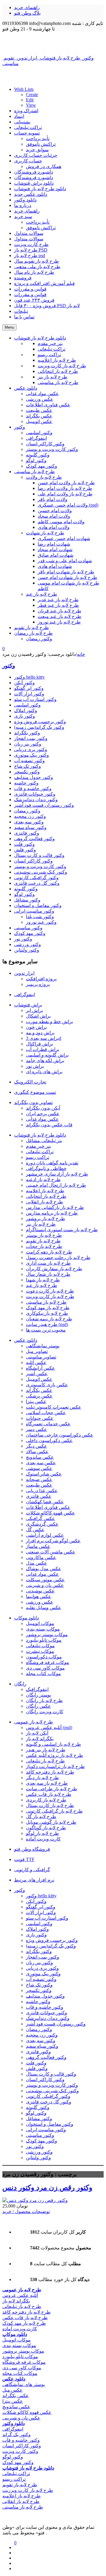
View (31, 105)
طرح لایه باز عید (42, 1285)
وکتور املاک (26, 710)
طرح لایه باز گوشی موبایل (51, 1822)
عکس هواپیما (39, 1596)
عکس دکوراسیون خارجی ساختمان (60, 1435)
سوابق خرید (37, 150)
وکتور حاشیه (26, 783)
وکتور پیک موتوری (32, 755)
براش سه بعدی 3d (44, 1038)
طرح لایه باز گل (41, 1817)
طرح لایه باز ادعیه (43, 1180)
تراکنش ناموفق (41, 144)
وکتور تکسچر (27, 772)
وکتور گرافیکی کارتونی (36, 878)
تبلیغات (21, 311)
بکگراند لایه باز (40, 1739)
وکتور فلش (25, 850)
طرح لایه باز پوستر (44, 1235)
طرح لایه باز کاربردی (46, 1800)
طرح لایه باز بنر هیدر (46, 1750)
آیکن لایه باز (37, 1733)
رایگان (20, 1684)
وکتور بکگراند (27, 733)
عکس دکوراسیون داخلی (49, 1440)
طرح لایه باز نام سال (34, 272)
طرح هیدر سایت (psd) (47, 1324)
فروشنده (23, 278)
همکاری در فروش (44, 166)
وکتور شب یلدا (40, 917)
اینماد (19, 116)
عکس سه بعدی (41, 1463)
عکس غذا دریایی (42, 1491)
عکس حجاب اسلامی (46, 1413)
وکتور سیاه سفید (30, 827)
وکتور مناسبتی (28, 928)
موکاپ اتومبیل (40, 1623)
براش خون (36, 1027)
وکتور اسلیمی (27, 705)
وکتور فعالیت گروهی (34, 839)
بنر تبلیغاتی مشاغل (44, 1141)
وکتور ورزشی (28, 944)
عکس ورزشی (40, 1602)
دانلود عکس (26, 1340)
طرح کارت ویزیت (31, 244)
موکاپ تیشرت (40, 1651)
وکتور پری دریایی (31, 749)
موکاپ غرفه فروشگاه (48, 1662)
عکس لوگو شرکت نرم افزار (53, 1541)
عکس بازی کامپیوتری (47, 1385)
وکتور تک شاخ (28, 766)
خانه (81, 654)
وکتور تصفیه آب (29, 761)
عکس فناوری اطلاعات (48, 1507)
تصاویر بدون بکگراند (33, 1102)
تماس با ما (24, 317)
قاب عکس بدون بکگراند (49, 1125)
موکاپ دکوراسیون (44, 1657)
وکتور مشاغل (27, 900)
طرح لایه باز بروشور (45, 1219)
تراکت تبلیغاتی (28, 127)
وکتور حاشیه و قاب (33, 788)
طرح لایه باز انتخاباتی (46, 1196)
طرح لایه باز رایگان (44, 1700)
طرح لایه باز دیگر (42, 1778)
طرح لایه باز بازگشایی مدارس (55, 1207)
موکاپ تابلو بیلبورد (44, 1640)
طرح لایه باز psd (30, 255)
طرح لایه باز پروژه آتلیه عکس (54, 1755)
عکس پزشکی (39, 1396)
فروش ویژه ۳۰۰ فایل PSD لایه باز (47, 306)
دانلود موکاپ (26, 1618)
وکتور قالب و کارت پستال (39, 855)
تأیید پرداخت (38, 139)
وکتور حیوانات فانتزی (35, 794)
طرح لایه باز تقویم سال (37, 261)
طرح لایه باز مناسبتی (46, 1302)
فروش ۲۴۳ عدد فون (34, 300)
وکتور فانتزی (27, 833)
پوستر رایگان (38, 1695)
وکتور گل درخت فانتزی (37, 883)
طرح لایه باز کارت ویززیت (28, 2490)
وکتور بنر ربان (28, 744)
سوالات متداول (29, 233)
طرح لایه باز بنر (41, 1224)
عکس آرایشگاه (40, 1368)
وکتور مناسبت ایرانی (34, 911)
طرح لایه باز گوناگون (46, 1828)
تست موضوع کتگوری (35, 1092)
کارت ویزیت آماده (43, 1839)
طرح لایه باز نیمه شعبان (49, 1319)
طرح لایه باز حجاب (44, 1246)
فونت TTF (24, 1859)
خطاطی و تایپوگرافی (46, 1168)
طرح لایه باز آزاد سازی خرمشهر (57, 1174)
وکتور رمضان (27, 811)
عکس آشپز (37, 1374)
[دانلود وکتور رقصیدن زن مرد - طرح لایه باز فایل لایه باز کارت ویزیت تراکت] (53, 43)
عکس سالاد (37, 1452)
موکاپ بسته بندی (43, 1629)
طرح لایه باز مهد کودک (48, 1308)
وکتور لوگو (24, 894)
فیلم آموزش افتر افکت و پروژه (44, 283)
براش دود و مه (40, 1033)
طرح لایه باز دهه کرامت (49, 1252)
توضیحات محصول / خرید (26, 2211)
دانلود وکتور (25, 200)
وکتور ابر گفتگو (29, 688)
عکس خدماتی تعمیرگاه (48, 1424)
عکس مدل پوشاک (44, 1569)
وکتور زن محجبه (30, 816)
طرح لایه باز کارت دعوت (50, 1291)
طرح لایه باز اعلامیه (45, 1191)
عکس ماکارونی (41, 1557)
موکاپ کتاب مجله (43, 1674)
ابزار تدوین (24, 973)
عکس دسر (37, 1429)
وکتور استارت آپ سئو (35, 699)
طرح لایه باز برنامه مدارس (52, 1213)
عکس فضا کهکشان (45, 1502)
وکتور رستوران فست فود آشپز (44, 805)
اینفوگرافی (25, 995)
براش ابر (34, 1010)
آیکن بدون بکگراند (43, 1108)
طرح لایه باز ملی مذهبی (37, 267)
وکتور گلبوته (26, 889)
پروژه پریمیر (38, 984)
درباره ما (23, 205)
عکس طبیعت (39, 1485)
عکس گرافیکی (40, 1518)
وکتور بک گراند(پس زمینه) (39, 727)
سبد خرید (23, 216)
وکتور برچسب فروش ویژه (40, 722)
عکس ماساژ (38, 1546)
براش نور (35, 1066)
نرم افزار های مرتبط (34, 1880)
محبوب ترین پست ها (46, 1330)
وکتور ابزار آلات (29, 694)
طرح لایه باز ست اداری (48, 1263)
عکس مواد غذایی (42, 1119)
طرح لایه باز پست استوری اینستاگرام (62, 1230)
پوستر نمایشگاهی (43, 1346)
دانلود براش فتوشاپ (34, 183)
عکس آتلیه (36, 1362)
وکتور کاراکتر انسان (33, 861)
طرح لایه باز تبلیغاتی (45, 1761)
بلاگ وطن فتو (27, 13)
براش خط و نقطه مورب (49, 1022)
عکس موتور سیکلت (45, 1580)
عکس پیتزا (36, 1401)
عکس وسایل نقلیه (44, 1608)
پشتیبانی (22, 122)
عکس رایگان (38, 1706)
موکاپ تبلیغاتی (40, 1646)
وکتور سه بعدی (29, 822)
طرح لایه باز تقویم (43, 1241)
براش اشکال (38, 1016)
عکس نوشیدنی (40, 1591)
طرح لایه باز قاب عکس (49, 1794)
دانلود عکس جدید (31, 194)
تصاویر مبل (37, 1351)
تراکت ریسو (38, 1157)
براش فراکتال (39, 1044)
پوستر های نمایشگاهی (24, 2384)
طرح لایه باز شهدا (43, 1280)
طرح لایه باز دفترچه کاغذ (50, 1772)
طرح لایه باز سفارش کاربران (54, 1269)
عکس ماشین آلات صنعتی (51, 1552)
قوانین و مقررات (30, 289)
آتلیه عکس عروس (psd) (49, 1727)
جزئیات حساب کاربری (36, 155)
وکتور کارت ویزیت (20, 2451)
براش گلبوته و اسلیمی (47, 1055)
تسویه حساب (27, 133)
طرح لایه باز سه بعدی (47, 1783)
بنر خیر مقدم (38, 1146)
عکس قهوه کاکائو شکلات (50, 1513)
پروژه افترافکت (41, 979)
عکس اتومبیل (39, 1379)
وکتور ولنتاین (27, 950)
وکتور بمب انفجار (31, 738)
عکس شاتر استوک (44, 1474)
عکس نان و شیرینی (45, 1585)
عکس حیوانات (40, 1418)
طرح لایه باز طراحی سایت (52, 1789)
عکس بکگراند (39, 1390)
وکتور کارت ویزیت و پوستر (40, 866)
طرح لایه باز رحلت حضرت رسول (58, 1258)
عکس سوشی (39, 1468)
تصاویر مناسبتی (41, 1357)
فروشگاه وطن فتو (32, 1849)
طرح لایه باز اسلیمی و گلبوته (53, 1744)
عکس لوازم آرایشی (45, 1535)
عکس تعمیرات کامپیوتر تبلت (54, 1407)
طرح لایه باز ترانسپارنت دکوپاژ (55, 1766)
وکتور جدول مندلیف (34, 777)
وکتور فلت (24, 844)
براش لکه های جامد (45, 1061)
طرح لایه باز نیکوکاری (47, 1313)
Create (32, 95)
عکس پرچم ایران (43, 1114)
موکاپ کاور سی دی (45, 1668)
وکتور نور (23, 939)
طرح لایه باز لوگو (42, 1833)
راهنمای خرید (27, 7)
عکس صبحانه (39, 1479)
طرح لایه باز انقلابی (44, 1202)
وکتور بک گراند (16, 2435)
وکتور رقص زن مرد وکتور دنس (47, 2188)
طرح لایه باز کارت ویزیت (50, 1297)
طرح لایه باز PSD (31, 250)
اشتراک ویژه (26, 111)
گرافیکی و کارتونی (32, 1870)
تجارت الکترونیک (30, 1082)
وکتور (9, 666)
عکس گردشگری (42, 1524)
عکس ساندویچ (40, 1457)
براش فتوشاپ (28, 1005)
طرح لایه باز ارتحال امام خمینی (56, 1185)
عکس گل (35, 1530)
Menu (9, 327)
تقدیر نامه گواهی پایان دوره (52, 1163)
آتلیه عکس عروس (20, 2295)
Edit (30, 100)
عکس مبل (13, 2390)
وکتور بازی (25, 716)
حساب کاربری (28, 161)
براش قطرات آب (43, 1049)
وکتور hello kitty (29, 677)
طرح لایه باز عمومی (34, 1722)
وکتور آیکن (24, 683)
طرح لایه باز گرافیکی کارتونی (54, 1811)
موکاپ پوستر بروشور (47, 1635)
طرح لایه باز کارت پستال (50, 1805)
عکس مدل (37, 1563)
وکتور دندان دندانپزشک (36, 800)
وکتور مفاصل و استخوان (38, 905)
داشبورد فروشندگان (34, 172)
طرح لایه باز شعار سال (48, 1274)
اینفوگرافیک (37, 1689)
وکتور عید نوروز (41, 922)
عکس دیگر (37, 1446)
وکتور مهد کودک (30, 933)
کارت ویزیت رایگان (45, 1712)
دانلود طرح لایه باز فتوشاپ (40, 189)
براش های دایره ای (44, 1072)
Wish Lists (24, 89)
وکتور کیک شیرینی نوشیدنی (41, 872)
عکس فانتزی (39, 1496)
